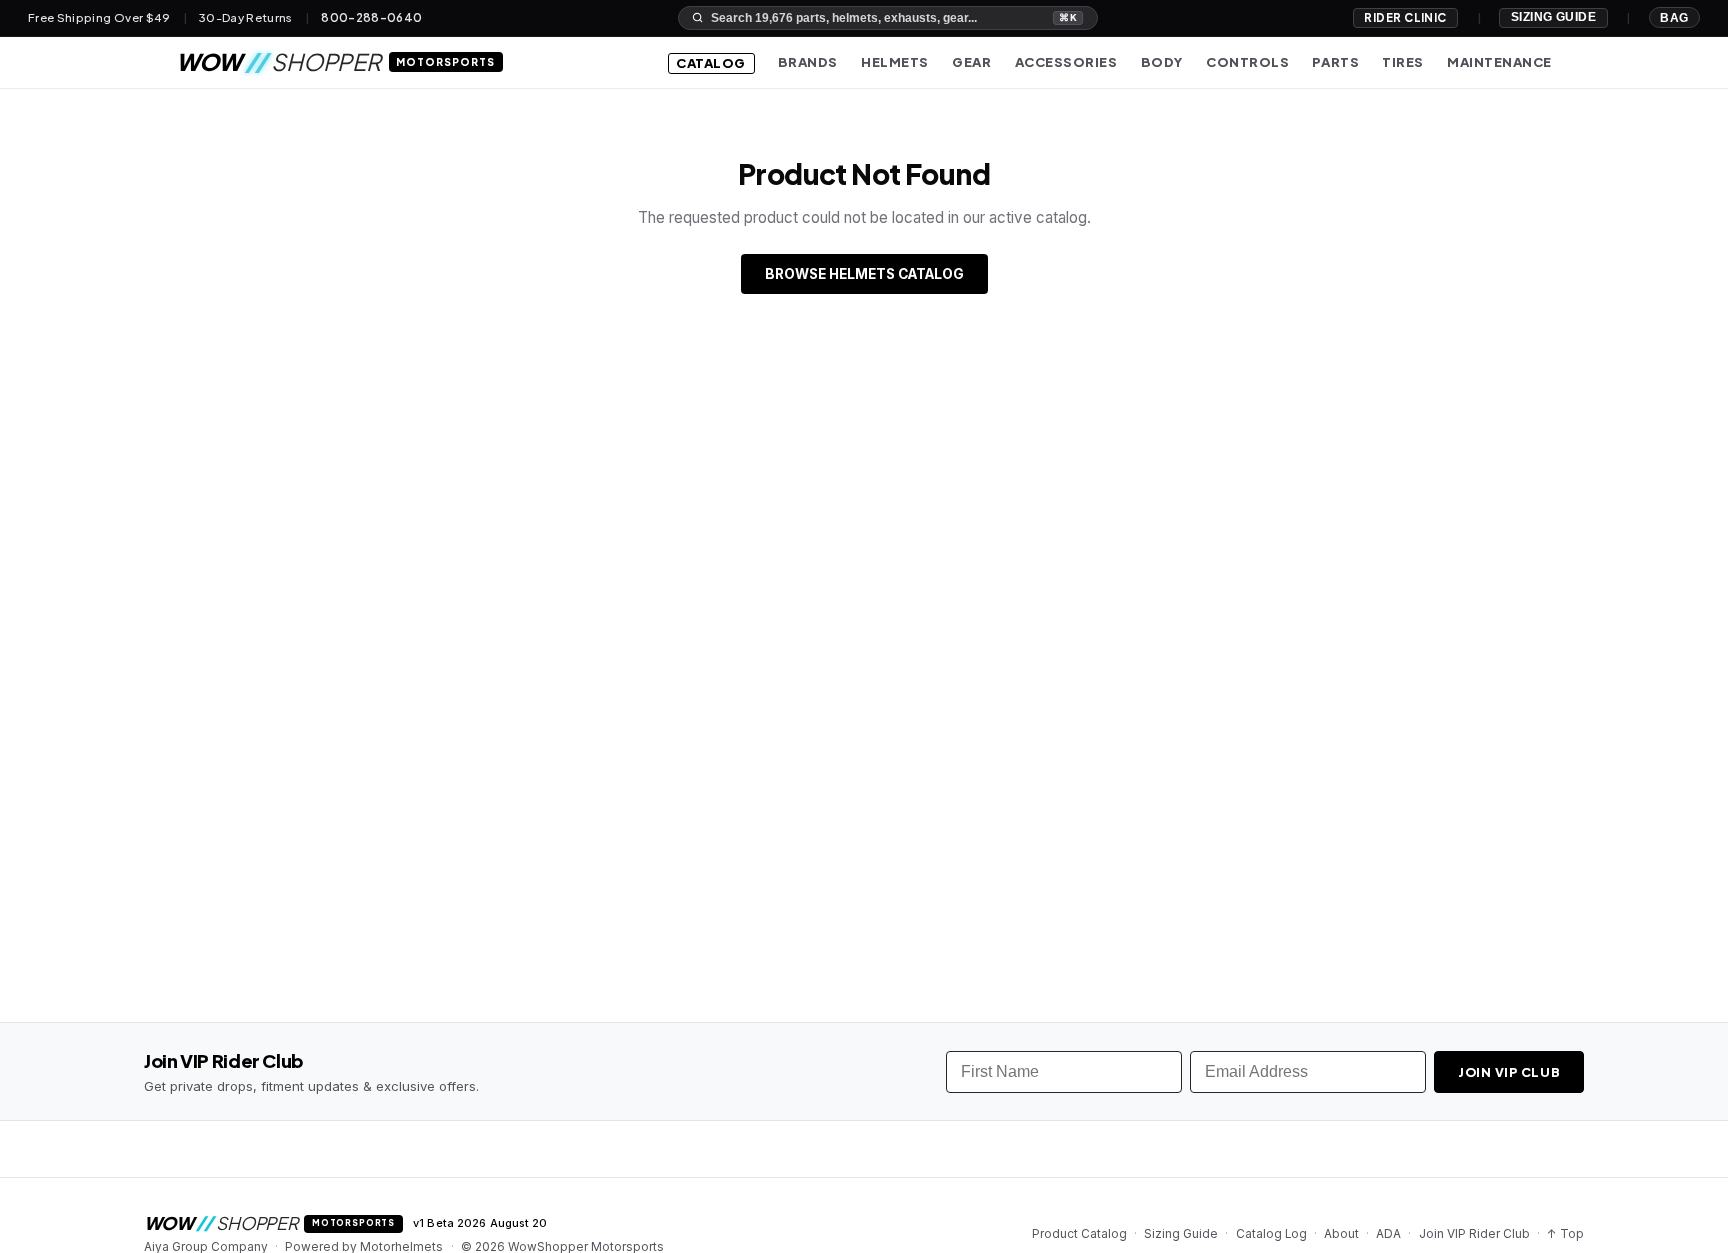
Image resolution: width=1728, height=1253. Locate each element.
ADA (1388, 1234)
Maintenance (1499, 62)
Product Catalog (1079, 1234)
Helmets (895, 62)
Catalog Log (1271, 1234)
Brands (808, 62)
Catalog (711, 63)
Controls (1247, 62)
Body (1162, 62)
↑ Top (1565, 1234)
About (1341, 1234)
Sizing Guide (1554, 17)
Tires (1403, 62)
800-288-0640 (371, 18)
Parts (1335, 62)
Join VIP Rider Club (1474, 1234)
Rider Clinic (1405, 17)
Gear (971, 62)
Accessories (1066, 62)
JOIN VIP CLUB (1509, 1072)
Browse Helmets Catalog (864, 274)
